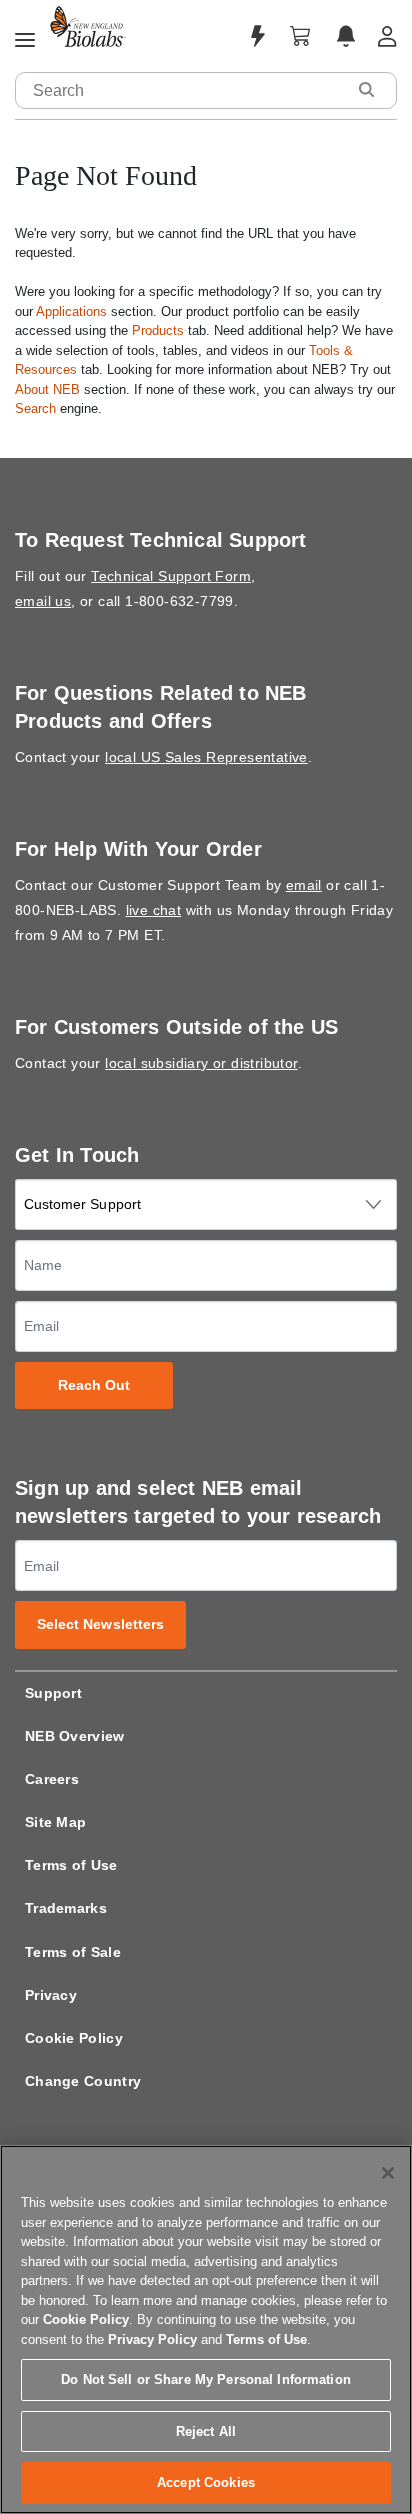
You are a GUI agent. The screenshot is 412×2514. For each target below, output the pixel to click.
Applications (71, 311)
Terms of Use (71, 1865)
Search (35, 408)
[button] (366, 89)
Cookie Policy (74, 2038)
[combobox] (181, 90)
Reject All (206, 2431)
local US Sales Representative (206, 757)
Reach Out (94, 1385)
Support (53, 1693)
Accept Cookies (206, 2482)
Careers (52, 1779)
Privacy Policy (152, 2339)
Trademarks (66, 1908)
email (304, 885)
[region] (206, 2329)
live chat (154, 910)
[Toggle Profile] (387, 36)
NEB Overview (75, 1736)
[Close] (388, 2173)
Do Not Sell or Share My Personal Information (206, 2379)
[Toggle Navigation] (25, 41)
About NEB (47, 389)
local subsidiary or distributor (201, 1063)
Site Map (55, 1822)
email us (43, 601)
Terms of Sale (73, 1952)
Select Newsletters (101, 1624)
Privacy (51, 1995)
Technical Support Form (171, 576)
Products (158, 330)
